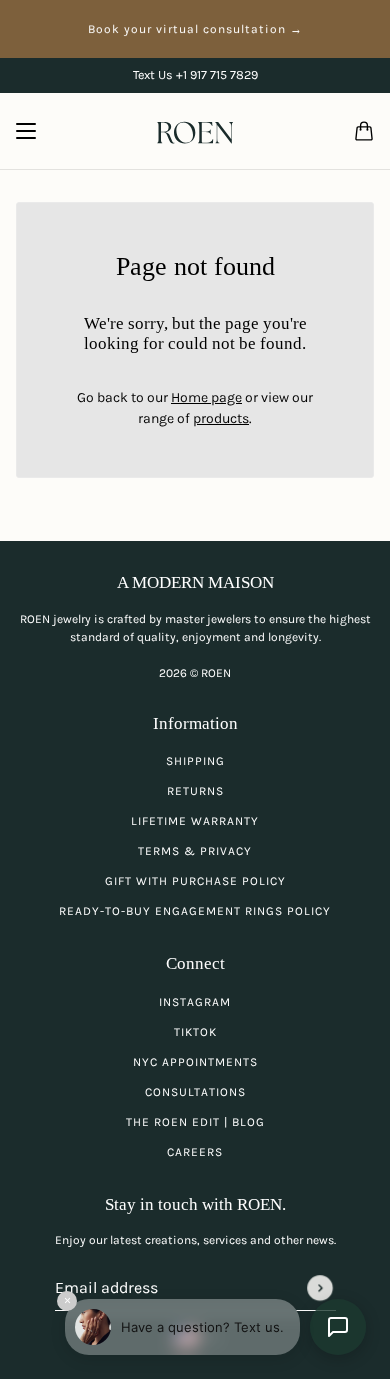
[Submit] (320, 1288)
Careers (195, 1152)
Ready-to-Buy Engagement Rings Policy (195, 911)
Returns (195, 791)
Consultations (195, 1092)
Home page (206, 397)
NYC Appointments (195, 1062)
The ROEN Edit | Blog (195, 1122)
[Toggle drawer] (26, 131)
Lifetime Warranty (195, 821)
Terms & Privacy (195, 851)
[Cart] (364, 131)
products (221, 418)
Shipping (195, 761)
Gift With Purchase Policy (195, 881)
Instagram (195, 1002)
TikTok (195, 1032)
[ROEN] (195, 131)
